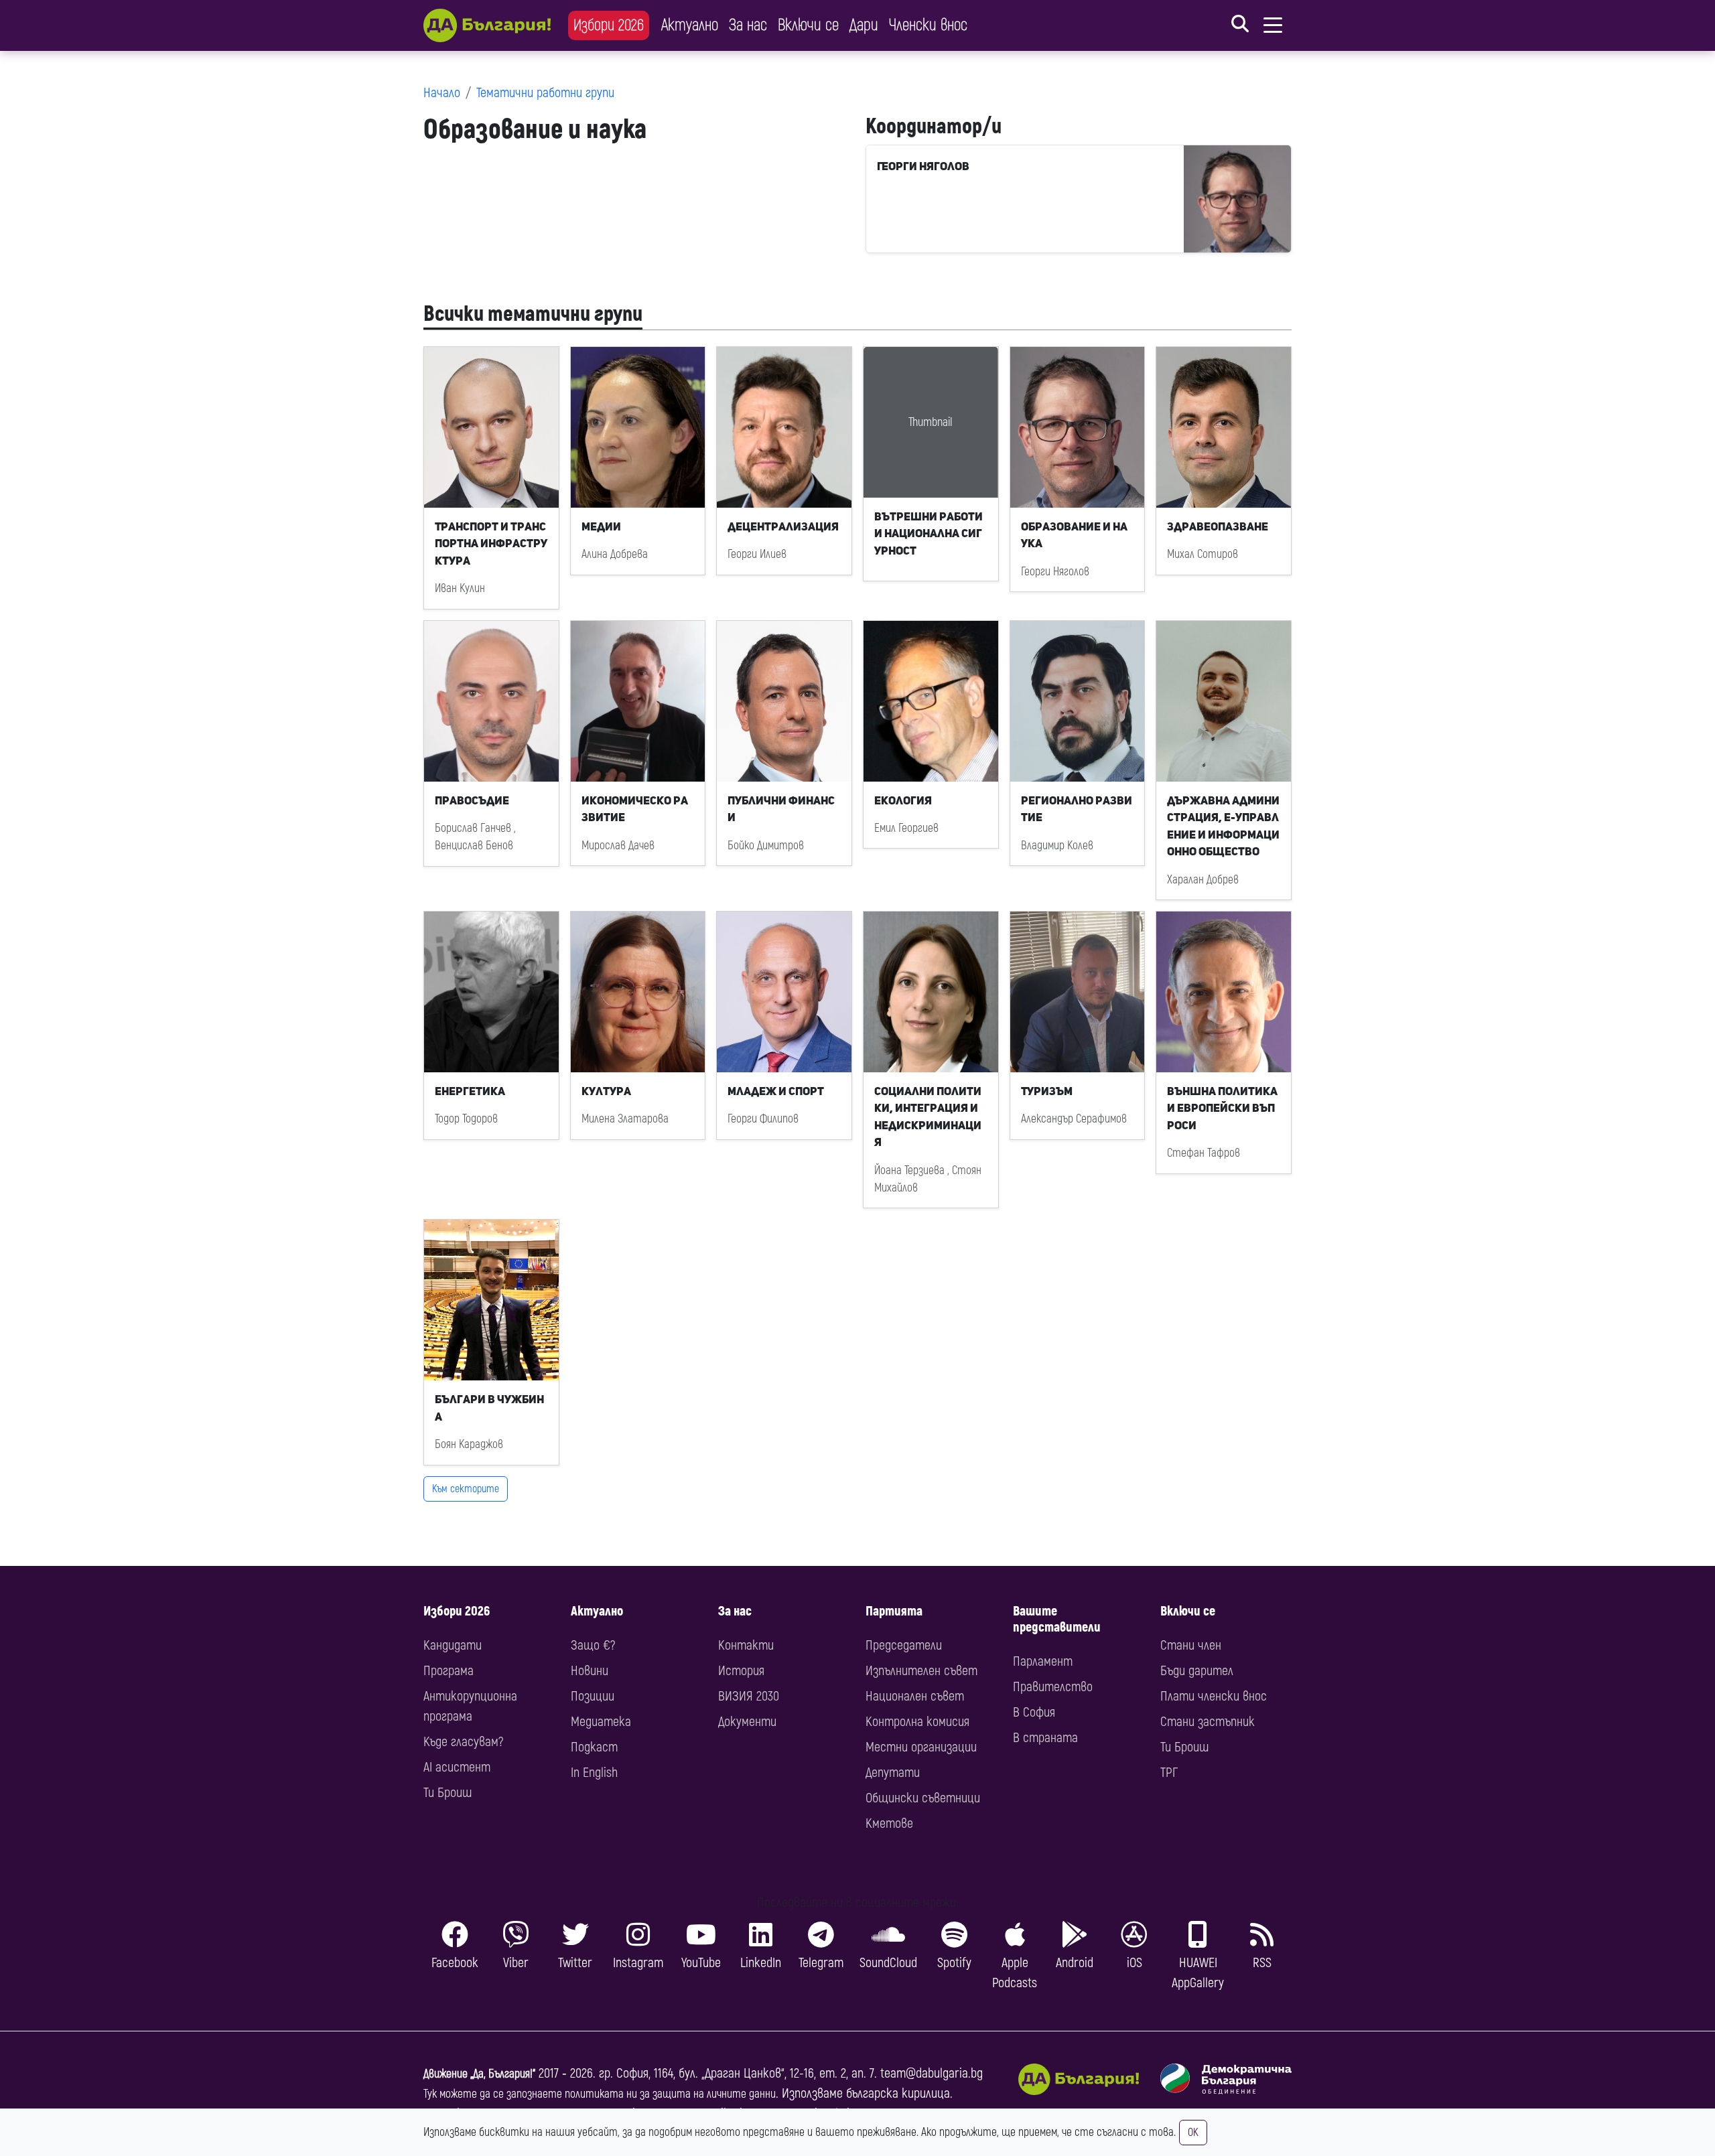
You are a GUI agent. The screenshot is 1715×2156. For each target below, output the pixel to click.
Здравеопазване (1218, 526)
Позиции (593, 1696)
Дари (864, 25)
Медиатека (601, 1722)
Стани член (1191, 1645)
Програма (449, 1671)
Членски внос (928, 25)
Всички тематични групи (533, 314)
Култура (606, 1091)
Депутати (893, 1773)
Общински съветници (923, 1798)
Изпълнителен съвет (921, 1671)
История (741, 1671)
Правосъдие (472, 800)
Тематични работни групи (545, 93)
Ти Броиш (448, 1793)
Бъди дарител (1197, 1671)
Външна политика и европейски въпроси (1222, 1108)
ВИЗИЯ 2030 (749, 1696)
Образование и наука (1074, 535)
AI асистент (457, 1767)
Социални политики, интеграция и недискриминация (928, 1117)
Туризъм (1047, 1091)
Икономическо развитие (635, 809)
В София (1034, 1712)
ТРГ (1169, 1773)
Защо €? (593, 1645)
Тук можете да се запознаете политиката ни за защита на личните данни (600, 2094)
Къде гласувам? (463, 1742)
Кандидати (453, 1645)
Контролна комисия (917, 1722)
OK (1193, 2133)
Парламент (1043, 1661)
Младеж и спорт (776, 1091)
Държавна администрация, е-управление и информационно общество (1223, 826)
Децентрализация (783, 526)
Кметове (889, 1823)
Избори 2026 (609, 25)
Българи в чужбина (489, 1408)
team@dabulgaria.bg (932, 2073)
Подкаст (594, 1747)
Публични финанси (781, 809)
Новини (590, 1671)
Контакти (746, 1645)
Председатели (904, 1645)
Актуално (690, 25)
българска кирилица (898, 2093)
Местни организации (921, 1747)
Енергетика (470, 1091)
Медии (601, 526)
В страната (1045, 1738)
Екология (903, 800)
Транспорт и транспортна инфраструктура (491, 544)
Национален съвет (915, 1696)
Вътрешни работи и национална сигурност (929, 533)
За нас (748, 25)
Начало (442, 93)
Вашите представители (1057, 1619)
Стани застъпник (1208, 1722)
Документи (747, 1722)
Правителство (1053, 1687)
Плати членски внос (1214, 1696)
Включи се (808, 25)
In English (594, 1773)
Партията (894, 1611)
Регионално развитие (1077, 809)
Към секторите (466, 1489)
